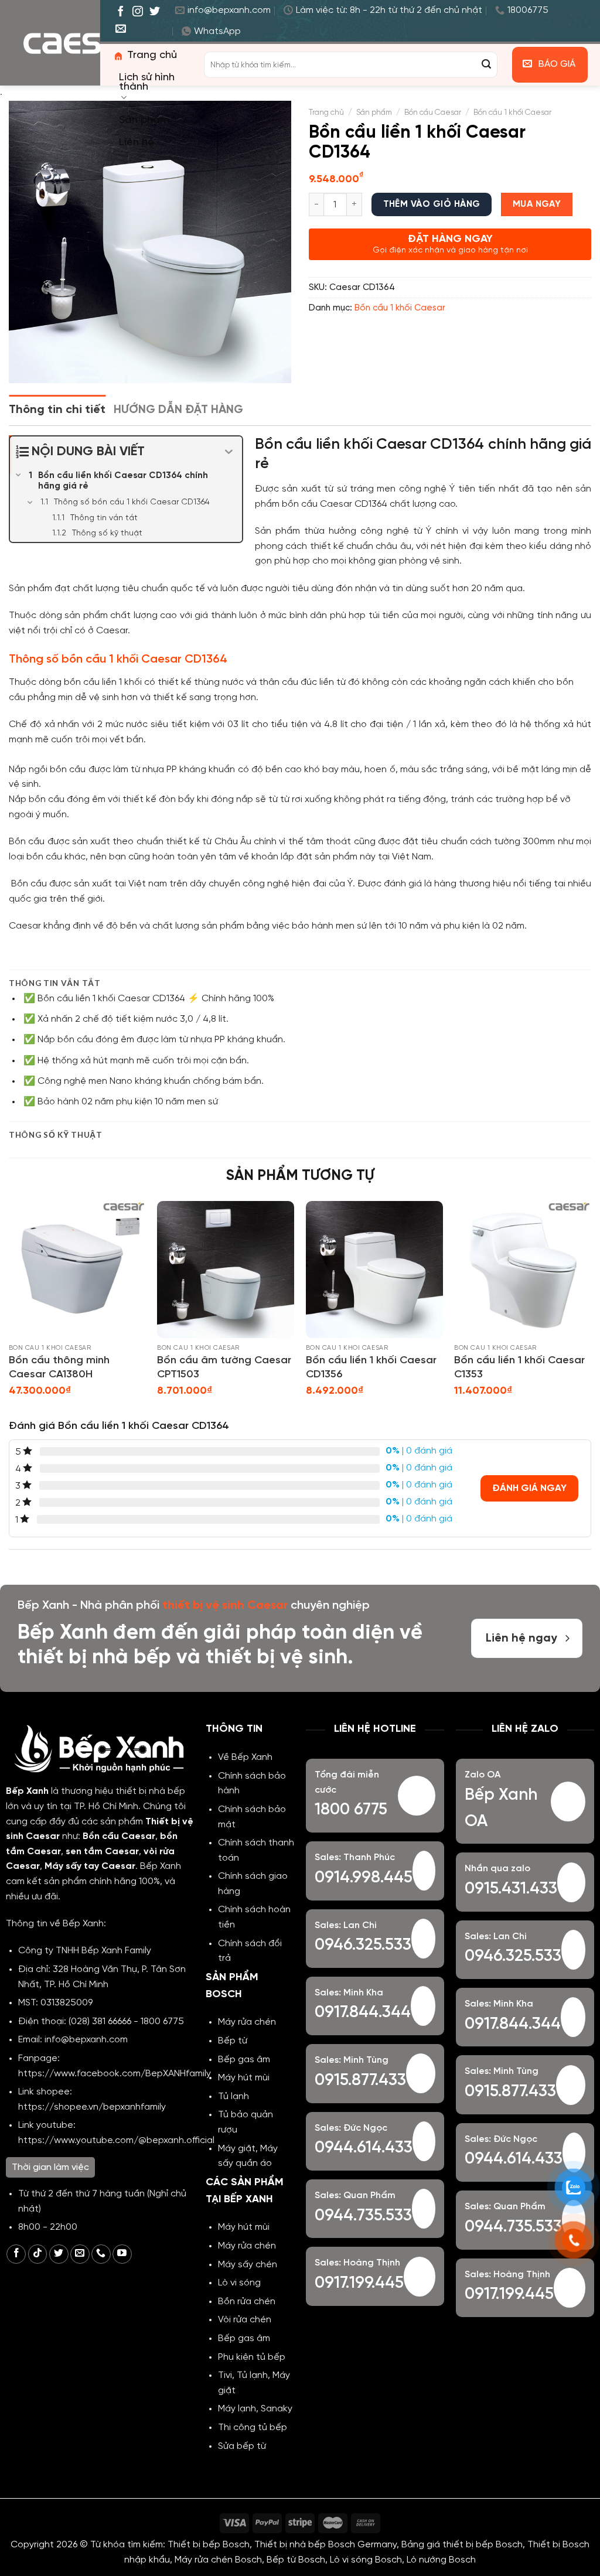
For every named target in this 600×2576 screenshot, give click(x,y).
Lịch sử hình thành (147, 82)
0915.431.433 (511, 1889)
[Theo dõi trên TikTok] (38, 2254)
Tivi (225, 2375)
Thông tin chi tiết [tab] (57, 410)
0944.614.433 (364, 2148)
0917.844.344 (363, 2013)
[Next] (591, 1309)
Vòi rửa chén (245, 2320)
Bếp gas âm (244, 2060)
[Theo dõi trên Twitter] (155, 12)
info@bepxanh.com (86, 2040)
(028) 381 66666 (100, 2021)
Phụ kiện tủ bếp (252, 2357)
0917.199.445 (359, 2283)
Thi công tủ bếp (253, 2427)
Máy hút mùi (244, 2078)
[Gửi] (486, 65)
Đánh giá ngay (529, 1488)
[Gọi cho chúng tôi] (101, 2254)
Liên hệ (137, 143)
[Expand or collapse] (229, 452)
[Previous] (9, 1309)
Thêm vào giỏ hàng (432, 204)
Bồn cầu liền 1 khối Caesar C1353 (519, 1367)
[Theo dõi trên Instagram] (138, 12)
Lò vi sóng (239, 2283)
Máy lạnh (237, 2409)
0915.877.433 (360, 2081)
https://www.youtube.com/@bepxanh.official (116, 2140)
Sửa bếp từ (242, 2446)
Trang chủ (152, 55)
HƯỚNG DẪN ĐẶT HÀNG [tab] (178, 410)
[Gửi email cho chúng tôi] (121, 29)
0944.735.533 (363, 2216)
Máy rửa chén (247, 2022)
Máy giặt (237, 2149)
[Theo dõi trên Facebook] (121, 12)
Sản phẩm (144, 120)
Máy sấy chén (248, 2265)
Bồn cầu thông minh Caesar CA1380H (59, 1367)
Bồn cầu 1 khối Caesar (512, 112)
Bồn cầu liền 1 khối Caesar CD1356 (371, 1367)
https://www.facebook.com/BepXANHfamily (115, 2074)
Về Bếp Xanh (245, 1757)
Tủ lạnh (233, 2096)
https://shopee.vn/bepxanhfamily (92, 2107)
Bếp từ (233, 2041)
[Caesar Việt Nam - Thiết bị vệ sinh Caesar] (82, 43)
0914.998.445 (364, 1878)
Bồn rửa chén (247, 2302)
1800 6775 (162, 2021)
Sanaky (277, 2409)
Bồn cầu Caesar (433, 112)
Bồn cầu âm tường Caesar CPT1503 (224, 1367)
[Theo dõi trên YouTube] (122, 2254)
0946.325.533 (363, 1945)
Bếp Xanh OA (501, 1809)
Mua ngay (537, 204)
